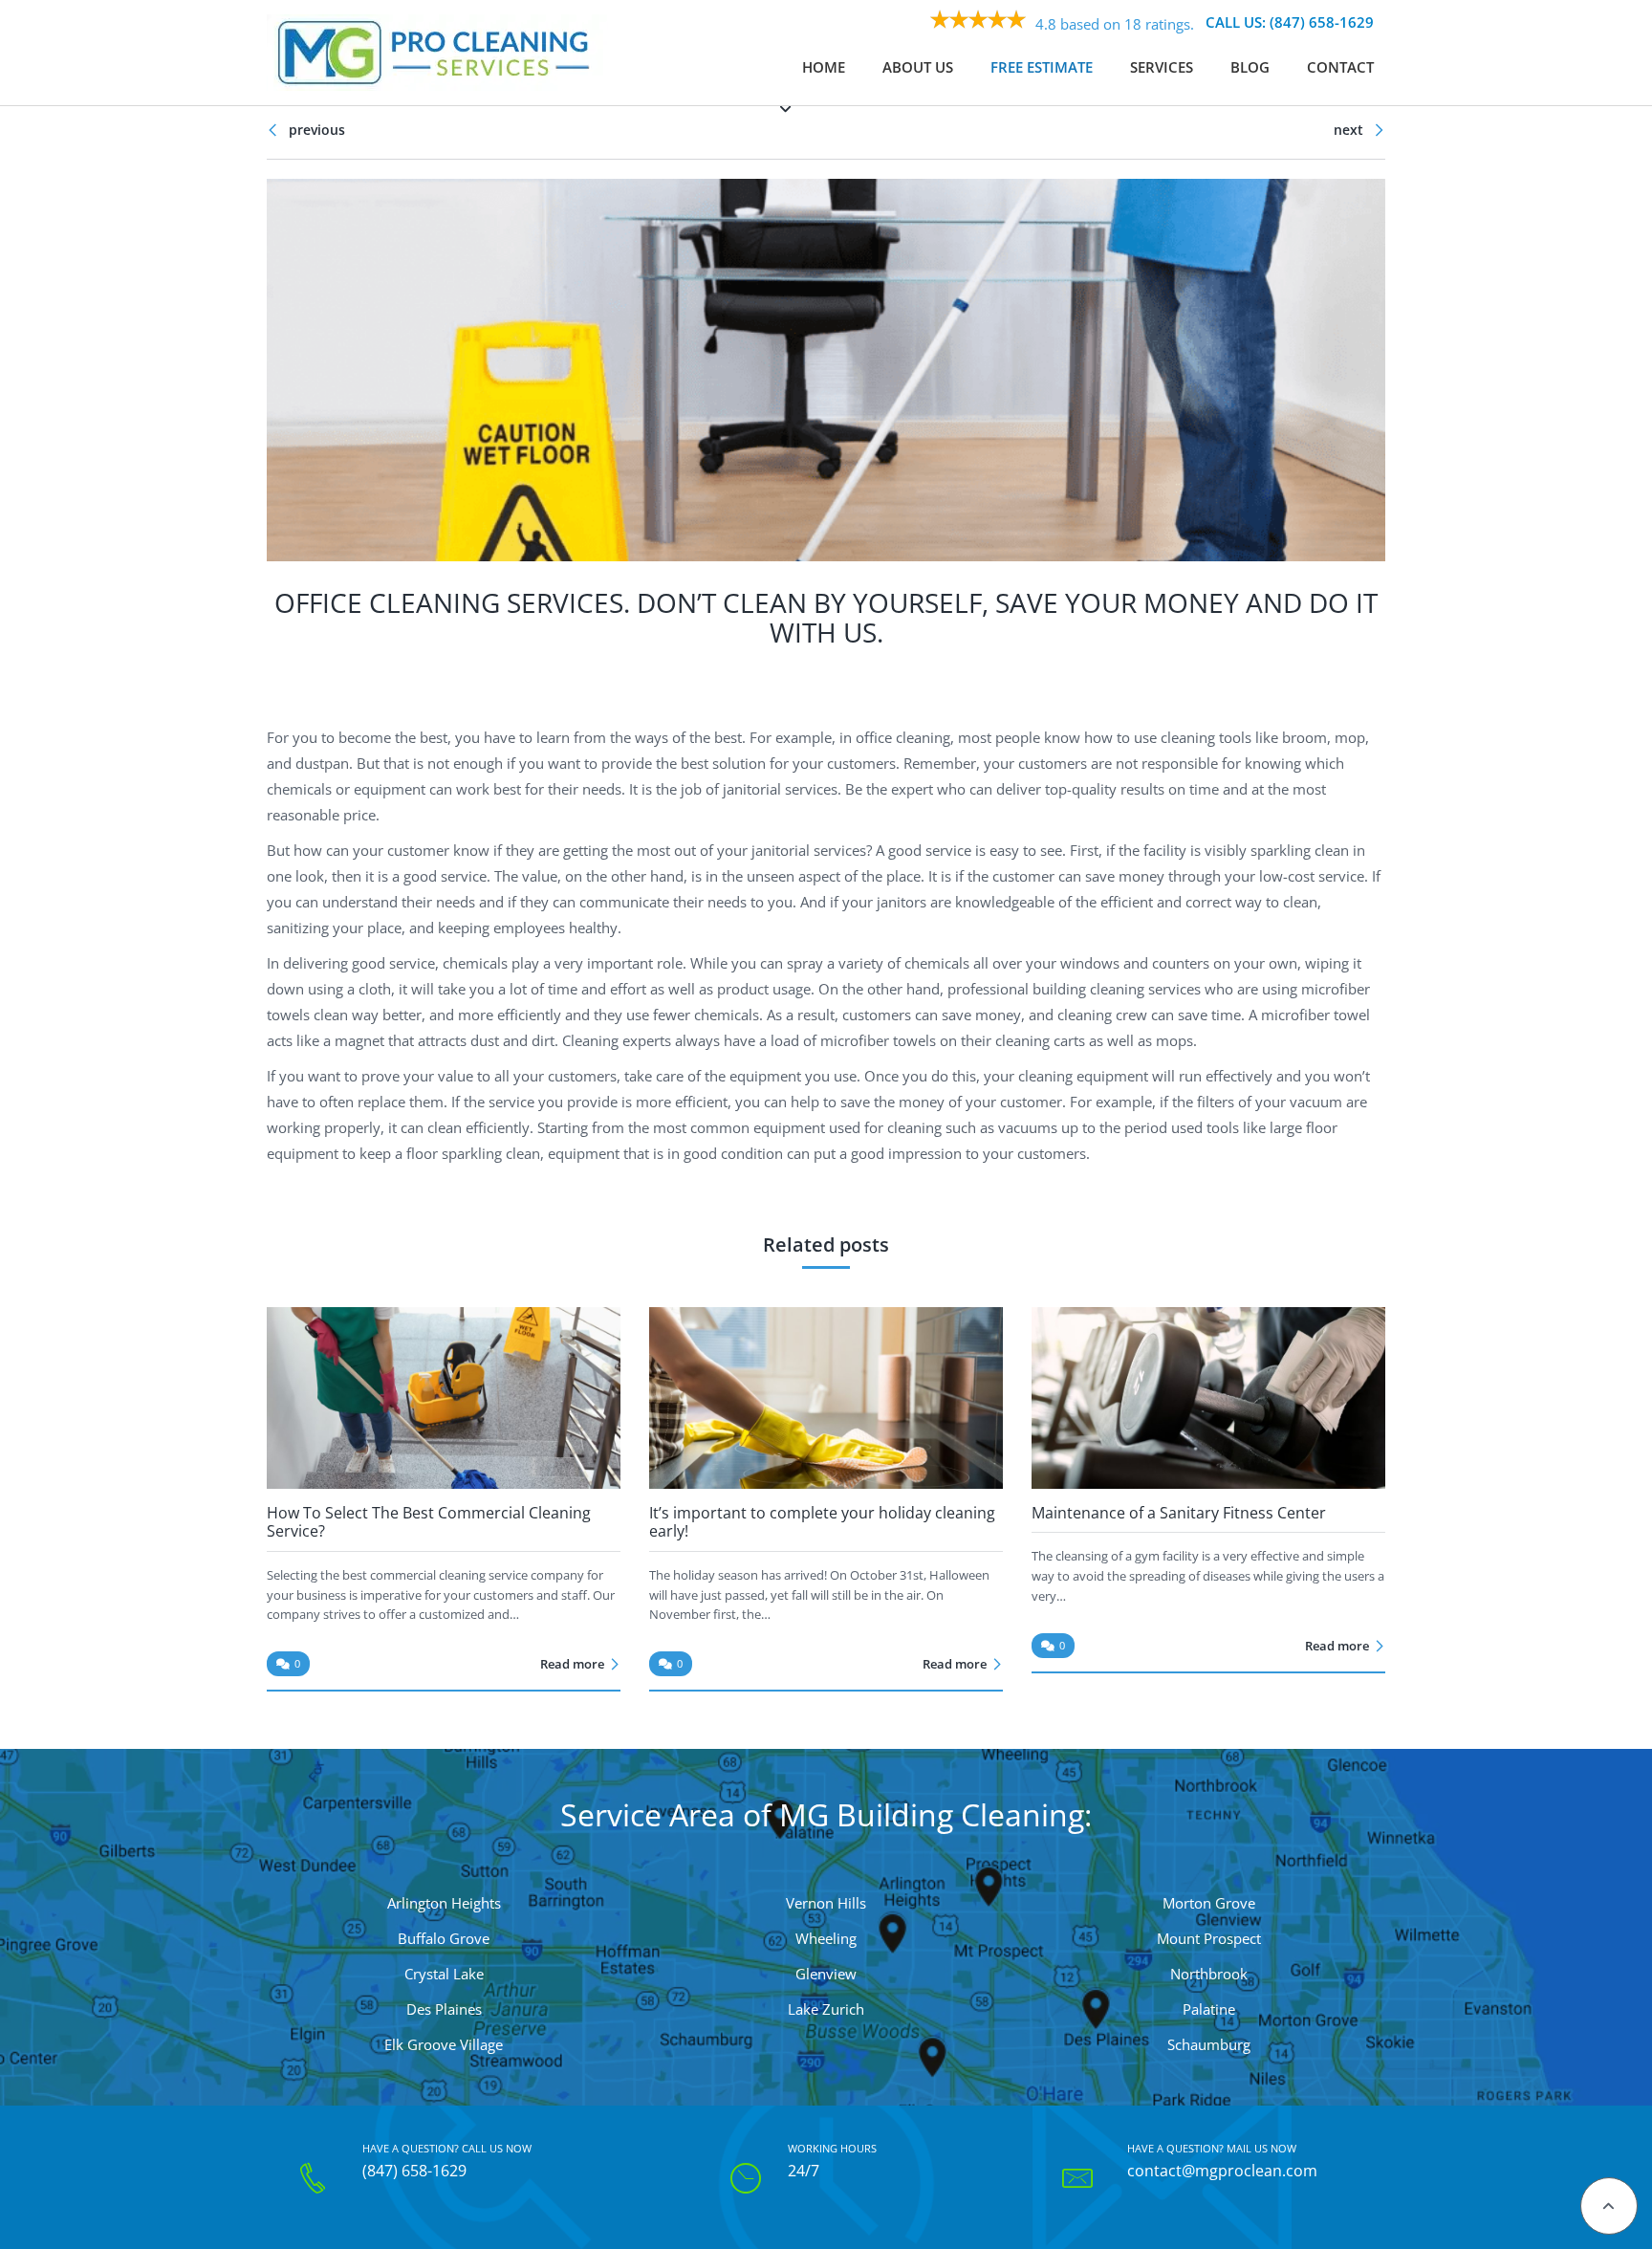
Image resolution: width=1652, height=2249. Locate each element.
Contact (1340, 67)
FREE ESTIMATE (1042, 67)
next (1350, 130)
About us (918, 67)
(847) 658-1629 (414, 2172)
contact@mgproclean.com (1222, 2172)
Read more (572, 1664)
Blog (1250, 67)
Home (824, 67)
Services (1162, 67)
